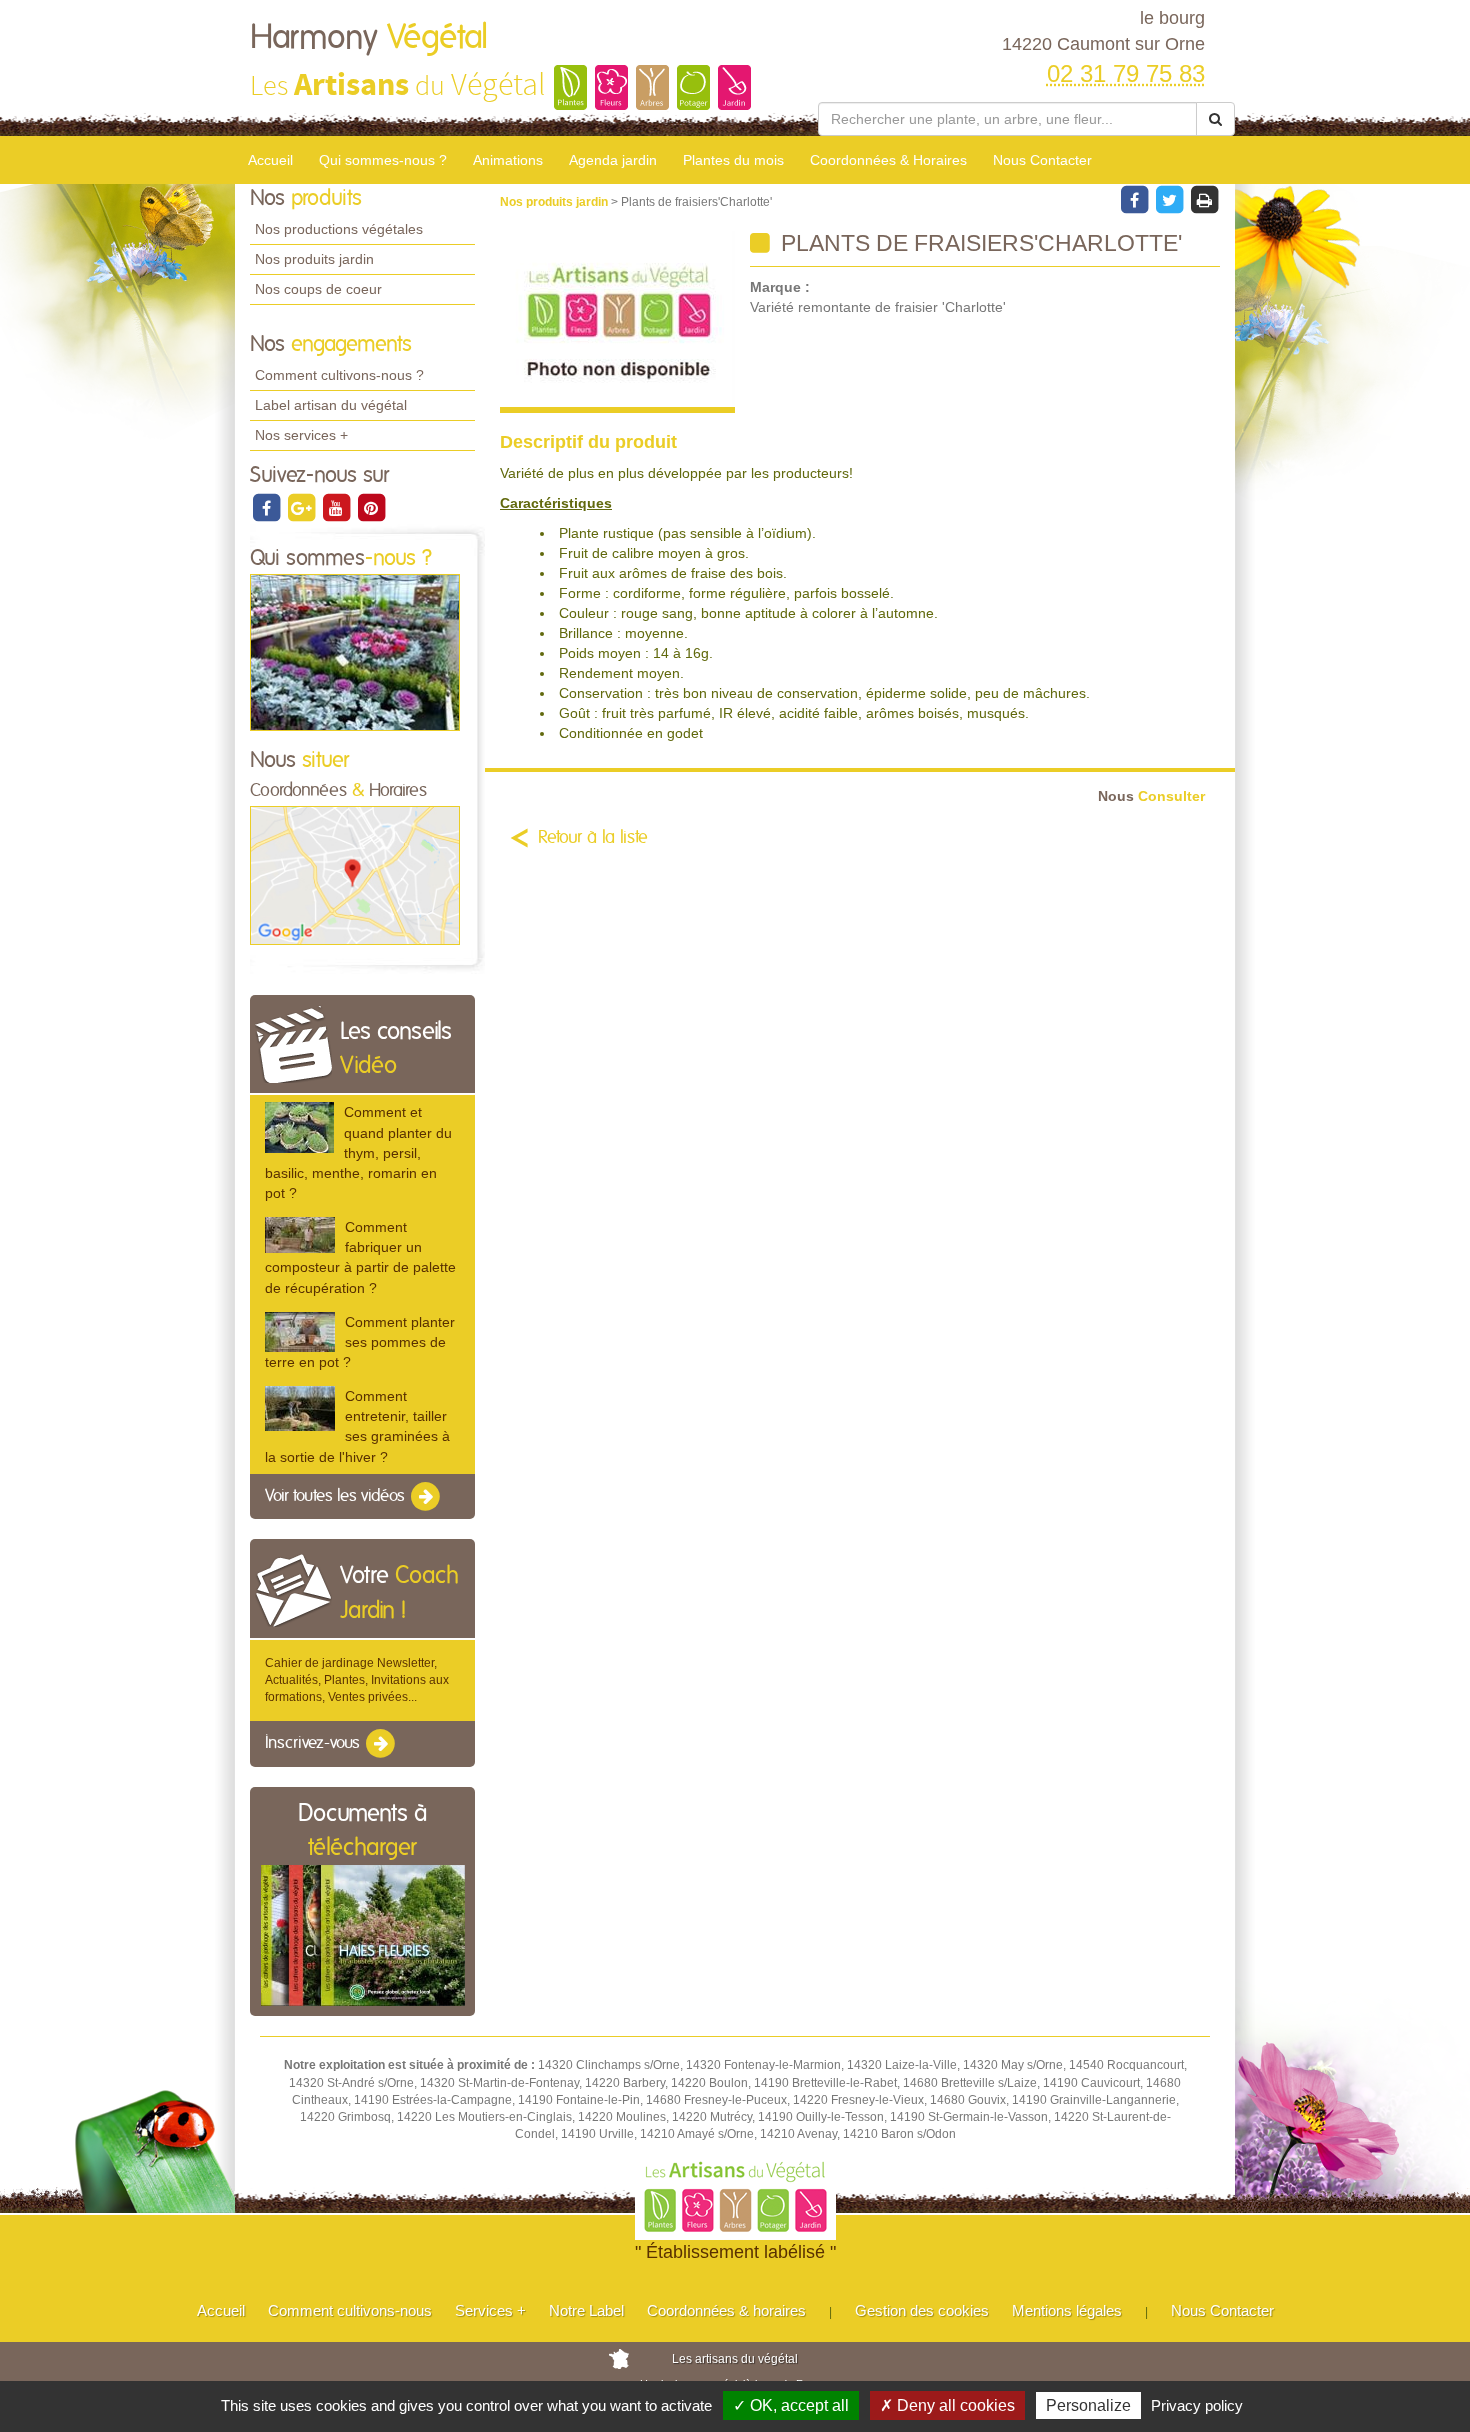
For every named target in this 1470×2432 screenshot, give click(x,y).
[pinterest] (371, 507)
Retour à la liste (593, 838)
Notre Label (586, 2310)
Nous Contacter (1042, 160)
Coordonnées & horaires (726, 2310)
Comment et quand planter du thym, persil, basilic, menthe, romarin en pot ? (358, 1152)
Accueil (270, 160)
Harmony (369, 38)
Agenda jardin (613, 160)
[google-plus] (302, 507)
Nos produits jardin (314, 259)
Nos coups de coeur (318, 289)
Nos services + (301, 435)
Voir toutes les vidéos (337, 1496)
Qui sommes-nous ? (383, 160)
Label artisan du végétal (331, 405)
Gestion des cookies (922, 2310)
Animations (508, 160)
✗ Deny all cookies (947, 2405)
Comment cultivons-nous (350, 2310)
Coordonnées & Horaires (888, 160)
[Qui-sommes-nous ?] (355, 652)
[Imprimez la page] (1204, 199)
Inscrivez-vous (314, 1744)
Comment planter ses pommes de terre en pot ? (360, 1342)
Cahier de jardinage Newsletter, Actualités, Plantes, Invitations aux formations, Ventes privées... (357, 1680)
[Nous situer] (355, 875)
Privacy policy (1197, 2405)
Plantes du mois (733, 160)
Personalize (1088, 2405)
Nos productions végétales (339, 229)
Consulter (1151, 796)
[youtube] (337, 507)
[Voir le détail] (299, 1127)
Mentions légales (1067, 2310)
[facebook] (267, 507)
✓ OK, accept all (791, 2405)
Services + (490, 2310)
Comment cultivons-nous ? (339, 375)
